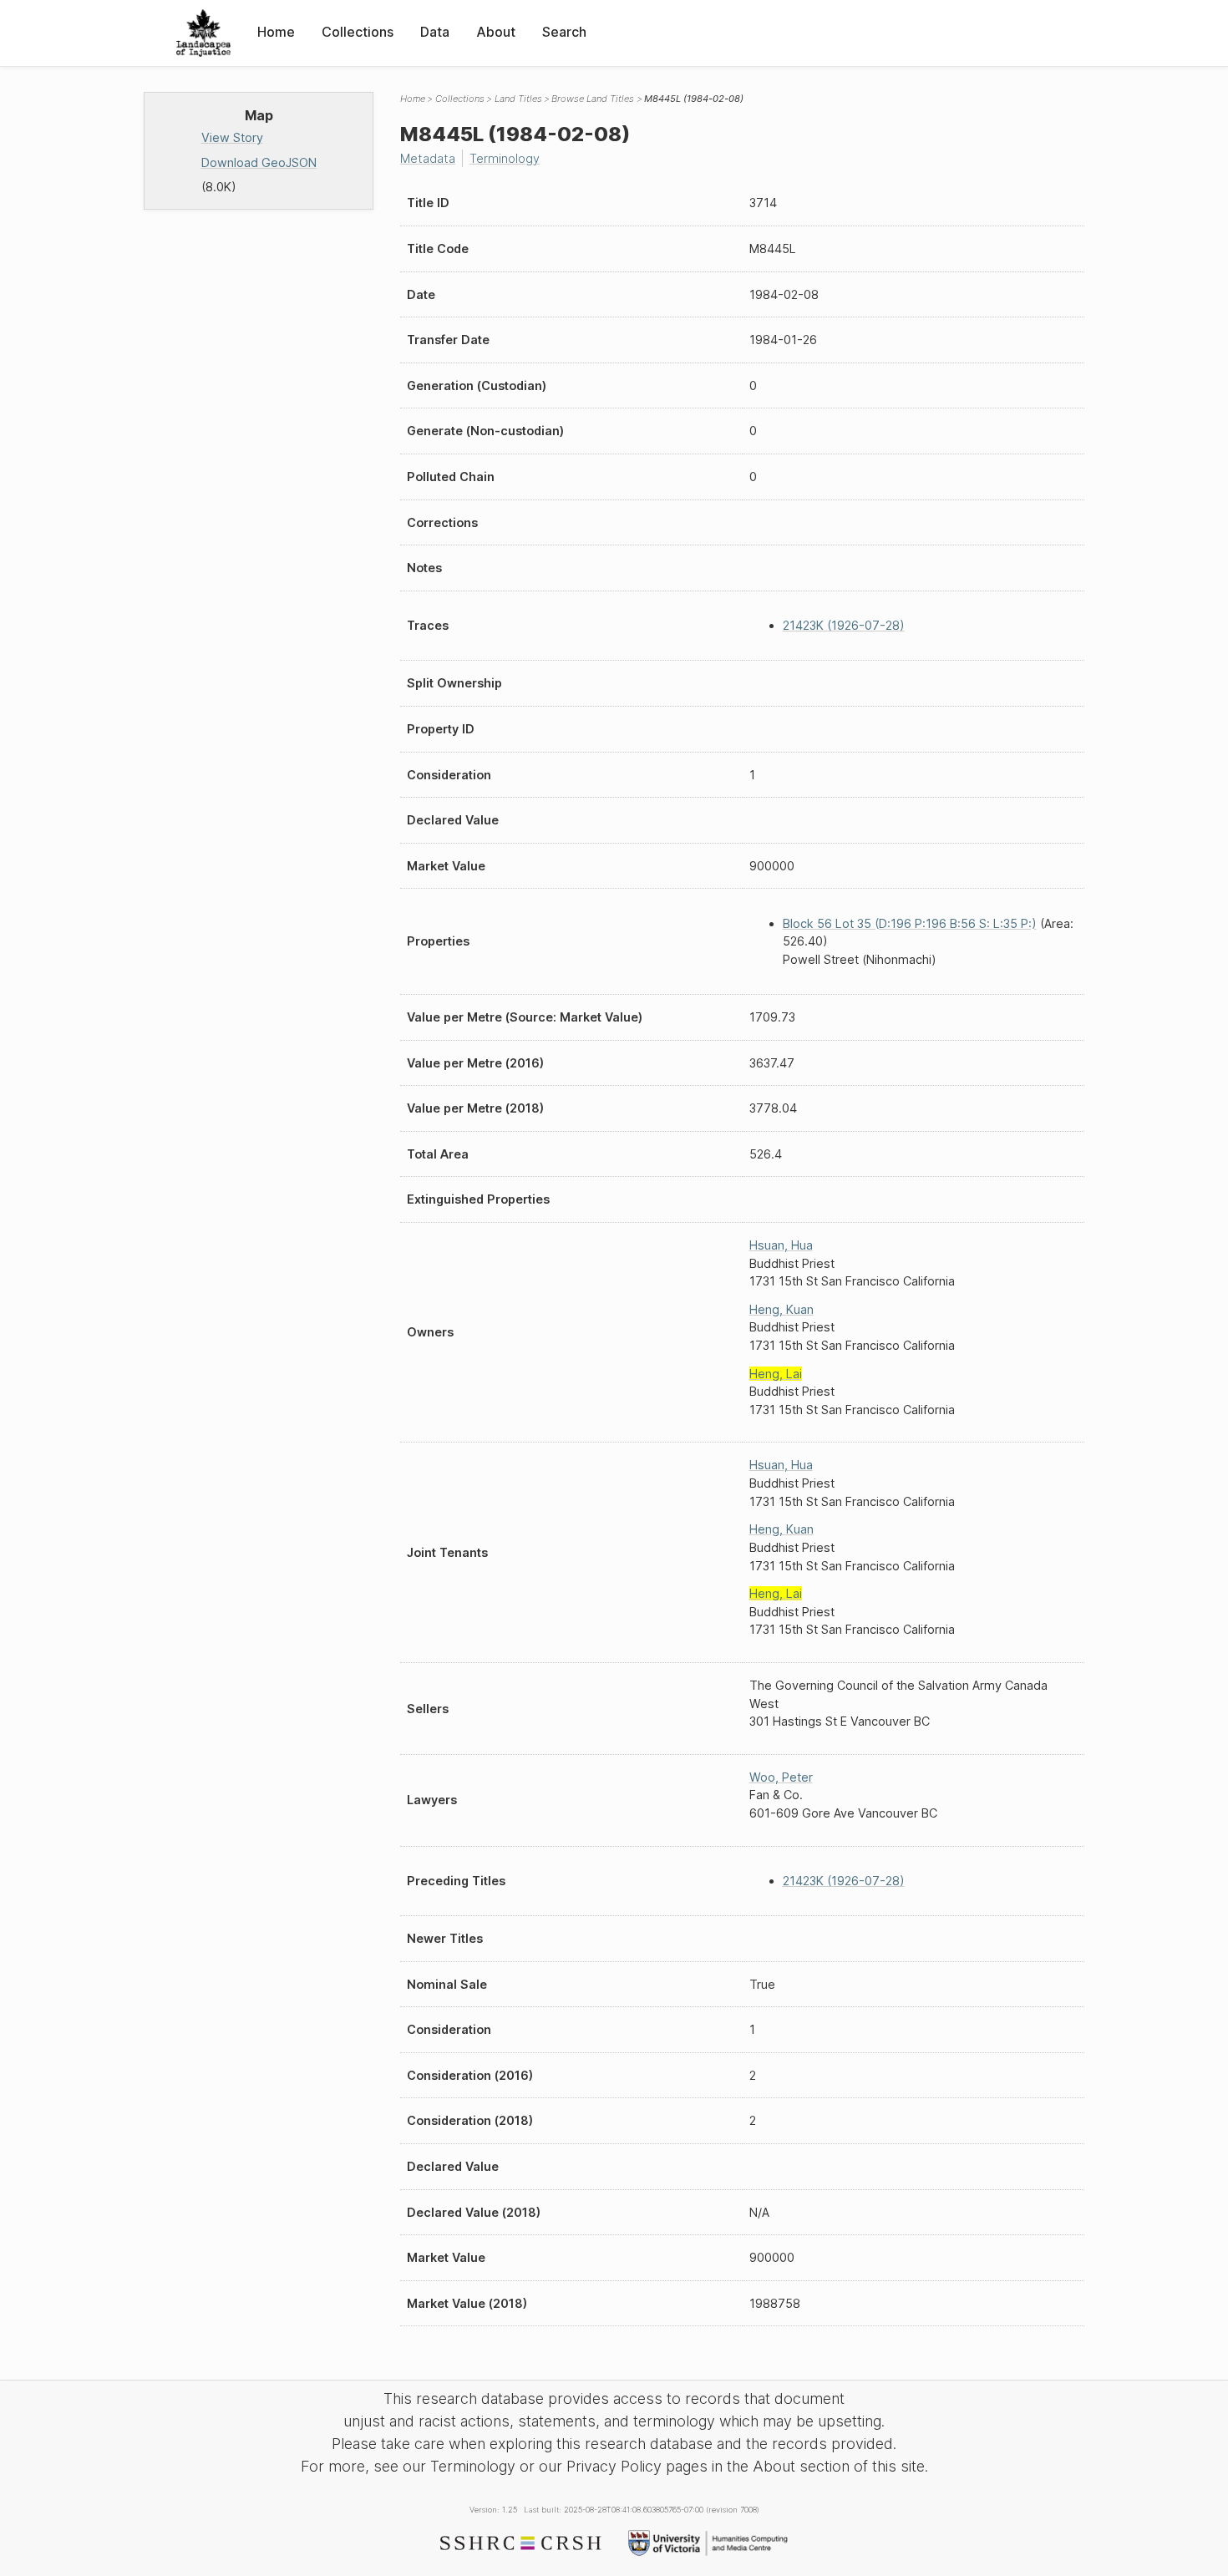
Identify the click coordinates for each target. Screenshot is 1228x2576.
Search (564, 32)
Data (435, 32)
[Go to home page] (203, 33)
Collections (358, 32)
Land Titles (518, 99)
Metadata (428, 158)
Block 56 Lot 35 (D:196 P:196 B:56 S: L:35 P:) (910, 923)
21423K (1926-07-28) (844, 625)
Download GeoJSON (259, 162)
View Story (232, 137)
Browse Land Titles (593, 99)
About (496, 32)
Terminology (505, 158)
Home (276, 32)
